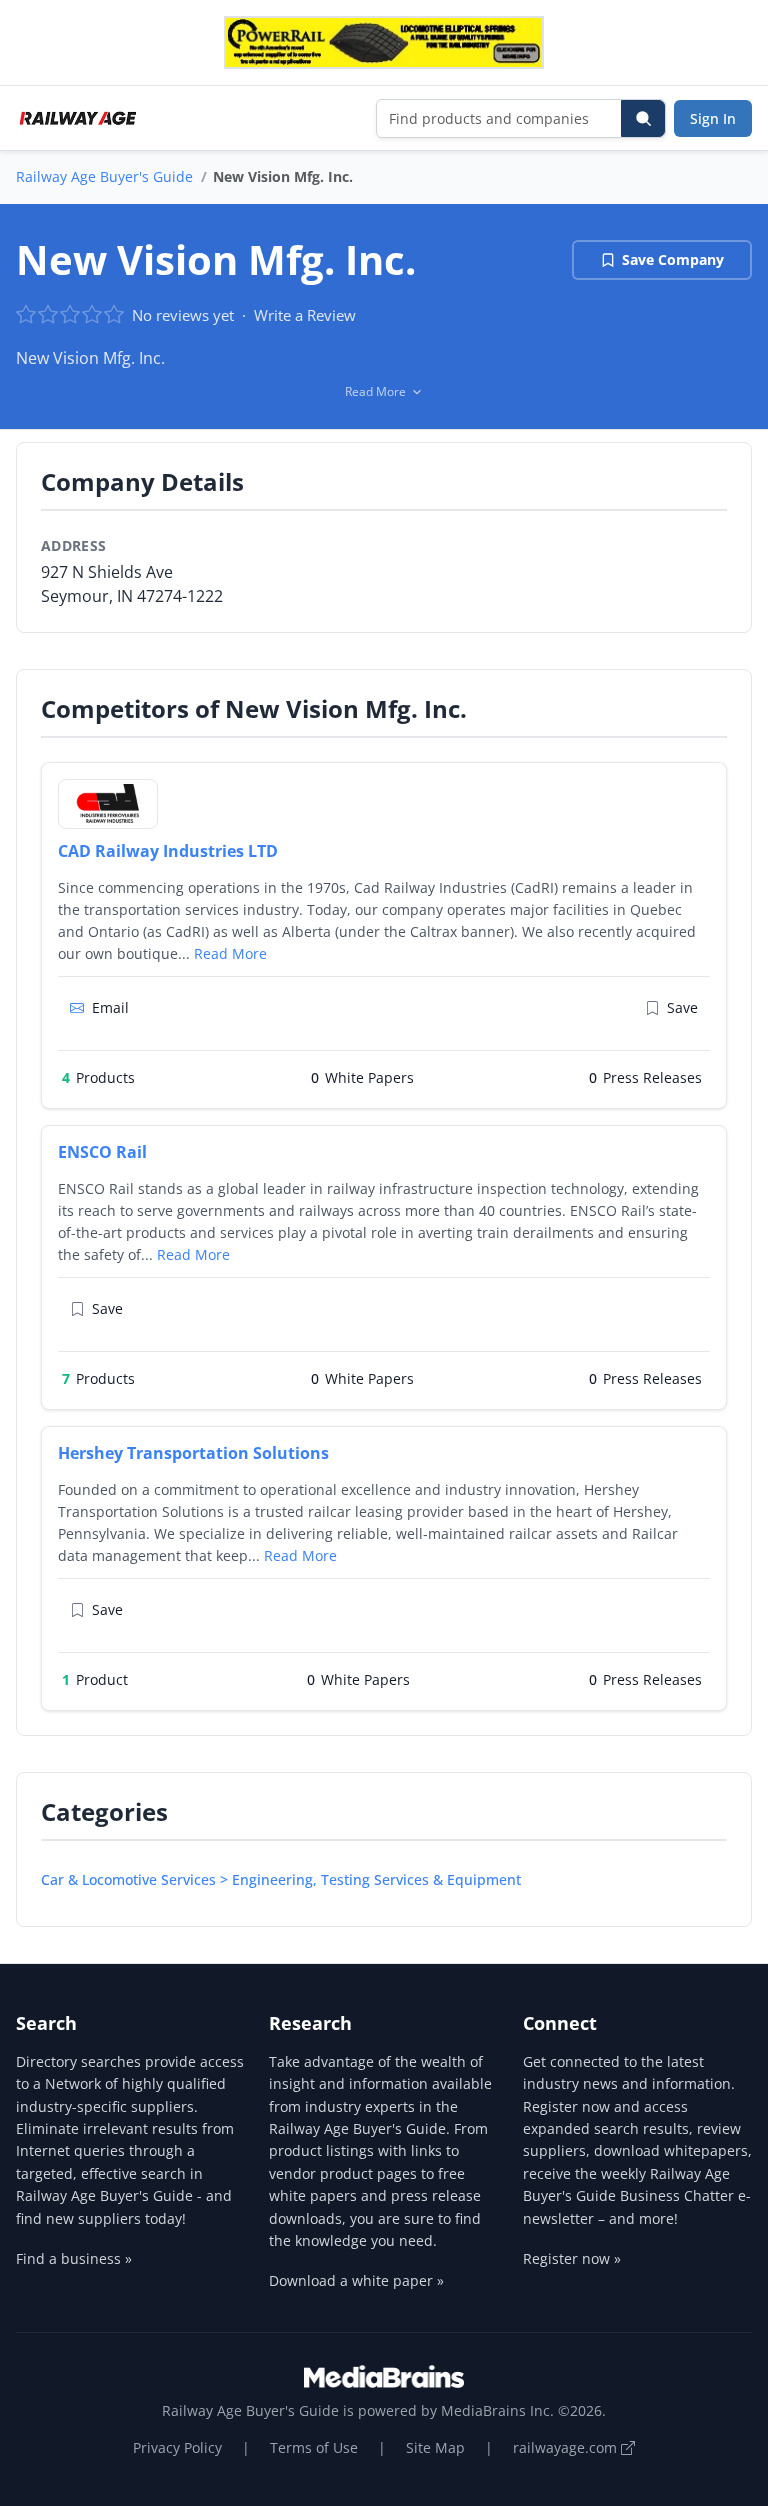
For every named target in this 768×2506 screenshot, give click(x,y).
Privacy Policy (177, 2447)
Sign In (713, 118)
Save (682, 1007)
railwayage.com (567, 2447)
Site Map (435, 2447)
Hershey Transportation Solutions (193, 1453)
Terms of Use (314, 2447)
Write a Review (305, 315)
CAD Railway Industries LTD (168, 851)
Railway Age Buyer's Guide (104, 176)
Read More (230, 953)
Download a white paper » (356, 2280)
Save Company (673, 259)
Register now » (572, 2258)
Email (110, 1007)
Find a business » (74, 2258)
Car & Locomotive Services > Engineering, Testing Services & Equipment (281, 1879)
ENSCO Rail (102, 1152)
